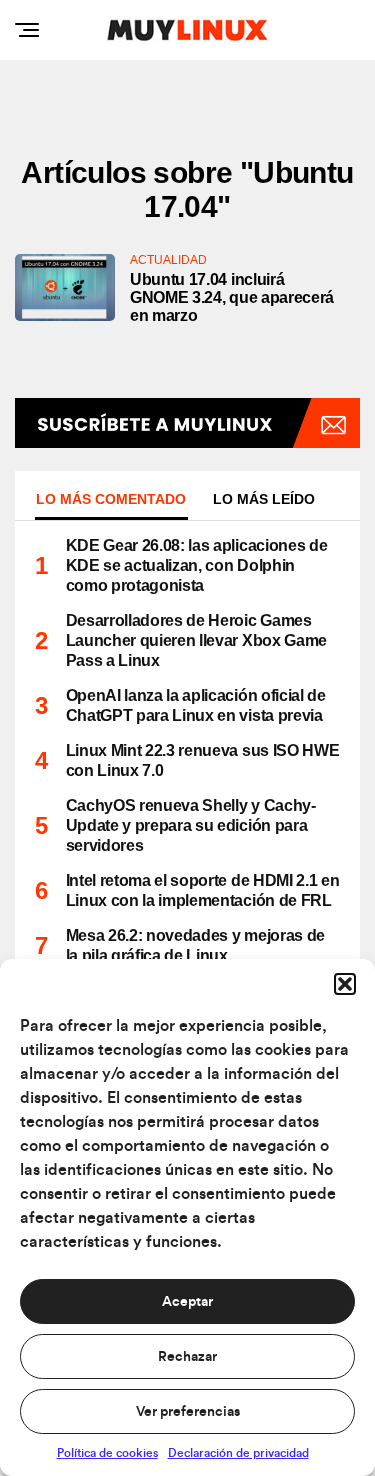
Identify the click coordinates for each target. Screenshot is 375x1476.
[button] (345, 984)
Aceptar (187, 1302)
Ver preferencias (188, 1412)
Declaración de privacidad (238, 1453)
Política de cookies (107, 1453)
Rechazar (187, 1357)
